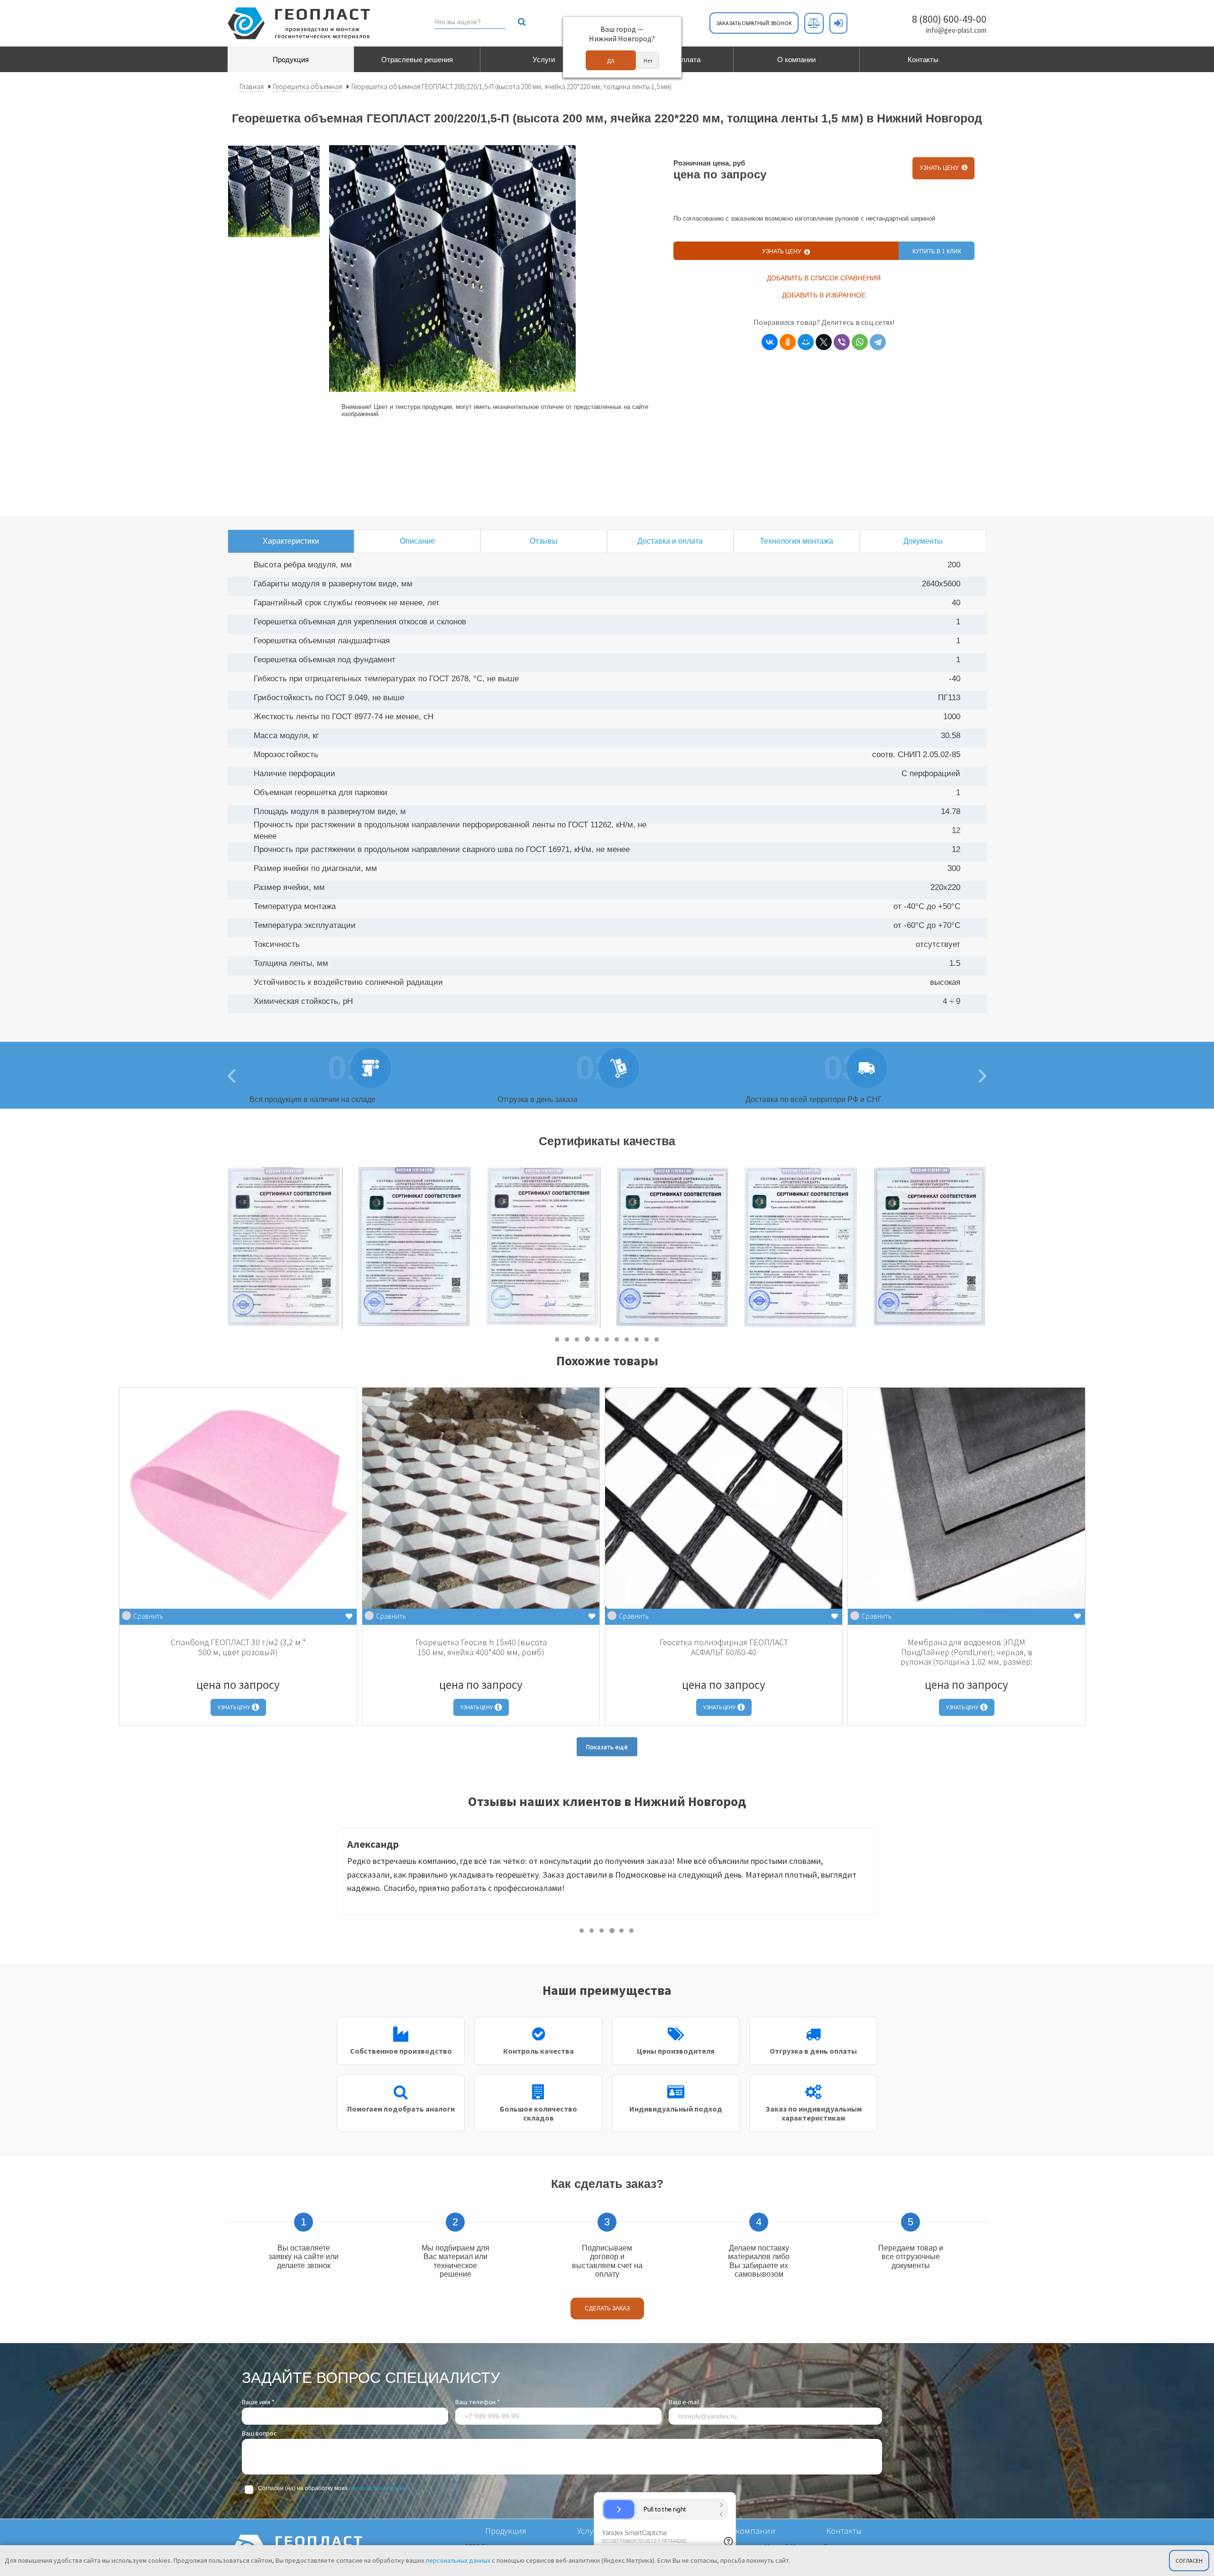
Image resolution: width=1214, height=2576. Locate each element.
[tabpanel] (285, 1248)
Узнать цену (941, 168)
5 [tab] (597, 1339)
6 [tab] (607, 1339)
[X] (824, 342)
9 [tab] (637, 1339)
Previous (330, 1874)
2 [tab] (567, 1339)
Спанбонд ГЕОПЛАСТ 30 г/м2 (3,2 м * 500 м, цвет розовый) (238, 1647)
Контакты (923, 60)
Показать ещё (607, 1747)
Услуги (544, 60)
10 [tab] (647, 1339)
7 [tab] (617, 1339)
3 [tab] (577, 1339)
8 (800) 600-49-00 (949, 19)
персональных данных (380, 2488)
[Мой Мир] (806, 342)
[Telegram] (878, 342)
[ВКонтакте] (770, 342)
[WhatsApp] (860, 342)
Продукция (291, 60)
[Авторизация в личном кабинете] (838, 23)
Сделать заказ (607, 2308)
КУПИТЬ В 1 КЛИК (937, 251)
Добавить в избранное (824, 295)
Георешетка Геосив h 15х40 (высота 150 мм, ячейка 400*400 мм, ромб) (481, 1647)
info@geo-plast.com (956, 30)
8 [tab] (627, 1339)
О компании (796, 60)
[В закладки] (349, 1617)
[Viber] (842, 342)
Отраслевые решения (417, 60)
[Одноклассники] (788, 342)
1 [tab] (557, 1339)
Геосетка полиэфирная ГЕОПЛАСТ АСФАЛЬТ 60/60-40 (724, 1647)
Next (993, 1249)
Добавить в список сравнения (824, 278)
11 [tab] (657, 1339)
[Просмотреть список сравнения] (814, 23)
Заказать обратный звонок (754, 23)
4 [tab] (587, 1339)
